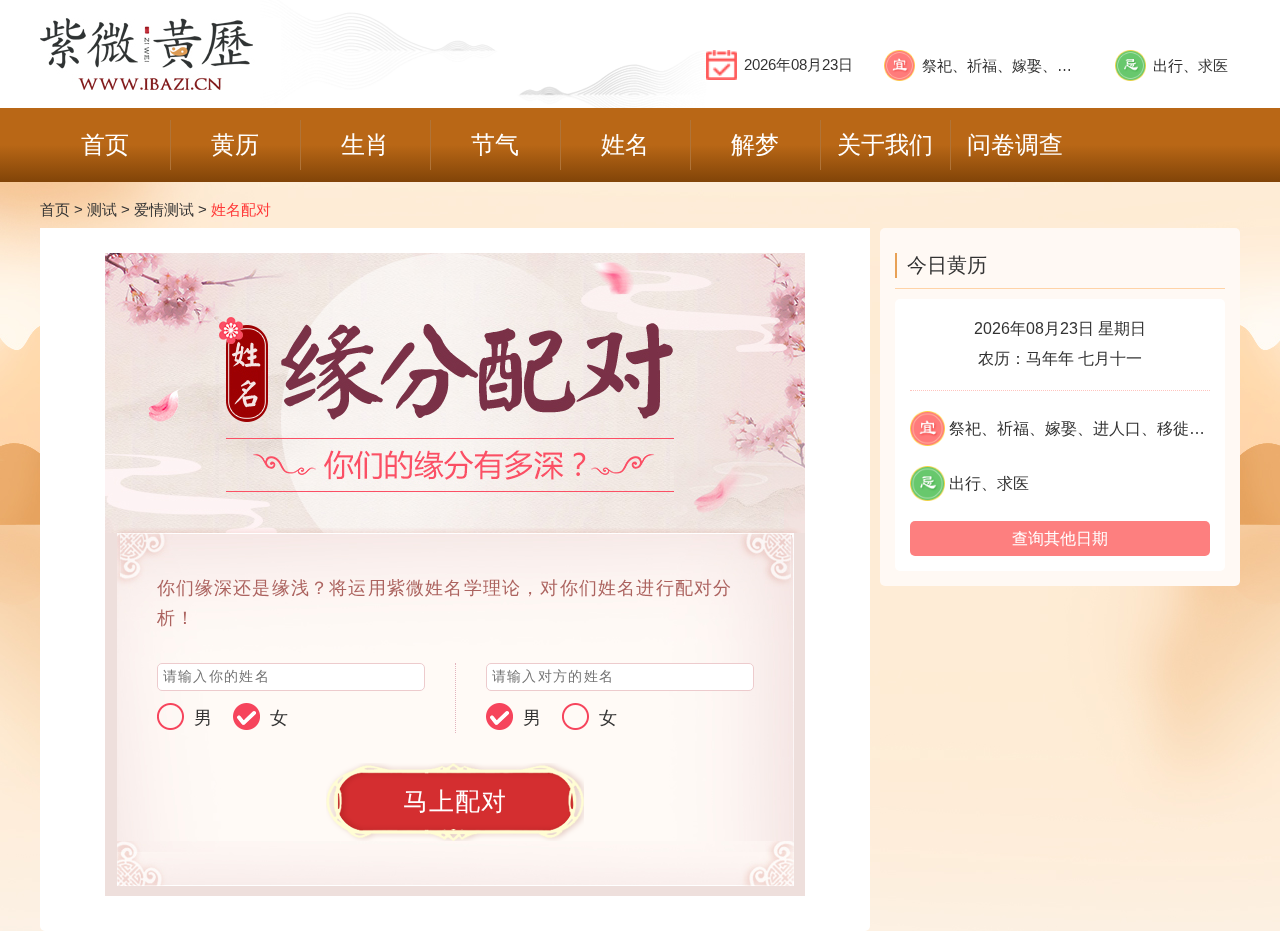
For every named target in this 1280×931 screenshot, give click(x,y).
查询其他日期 (1060, 538)
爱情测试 (164, 209)
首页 (55, 209)
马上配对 (455, 801)
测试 (102, 209)
